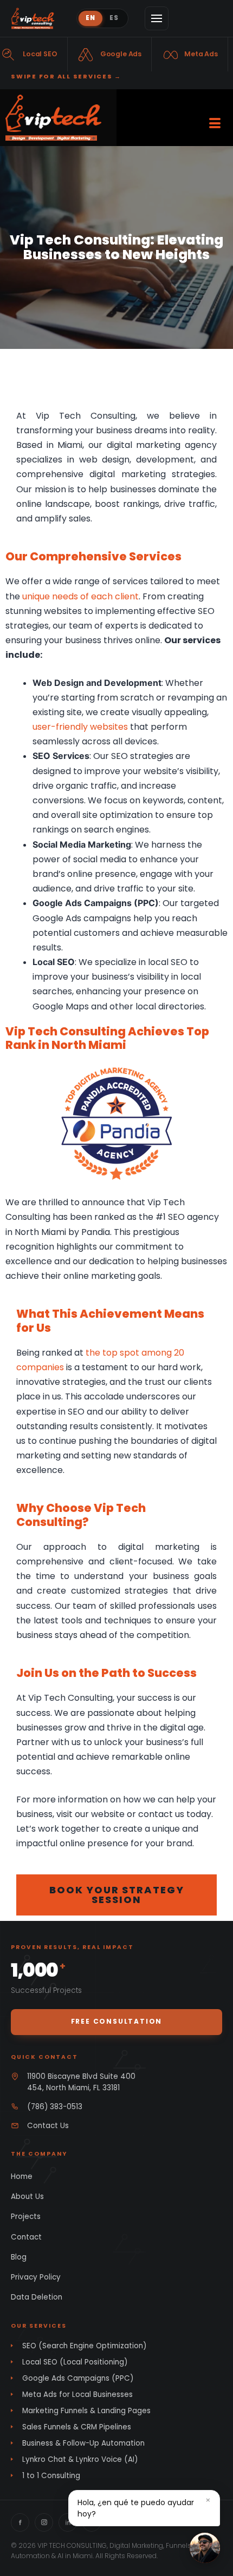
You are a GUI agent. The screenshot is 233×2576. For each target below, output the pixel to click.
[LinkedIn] (68, 2522)
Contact (26, 2237)
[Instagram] (44, 2522)
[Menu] (157, 18)
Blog (19, 2257)
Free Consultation (117, 2021)
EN (90, 18)
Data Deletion (37, 2297)
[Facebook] (20, 2522)
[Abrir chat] (205, 2548)
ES (114, 18)
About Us (27, 2197)
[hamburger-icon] (215, 118)
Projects (26, 2217)
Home (22, 2177)
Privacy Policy (36, 2277)
